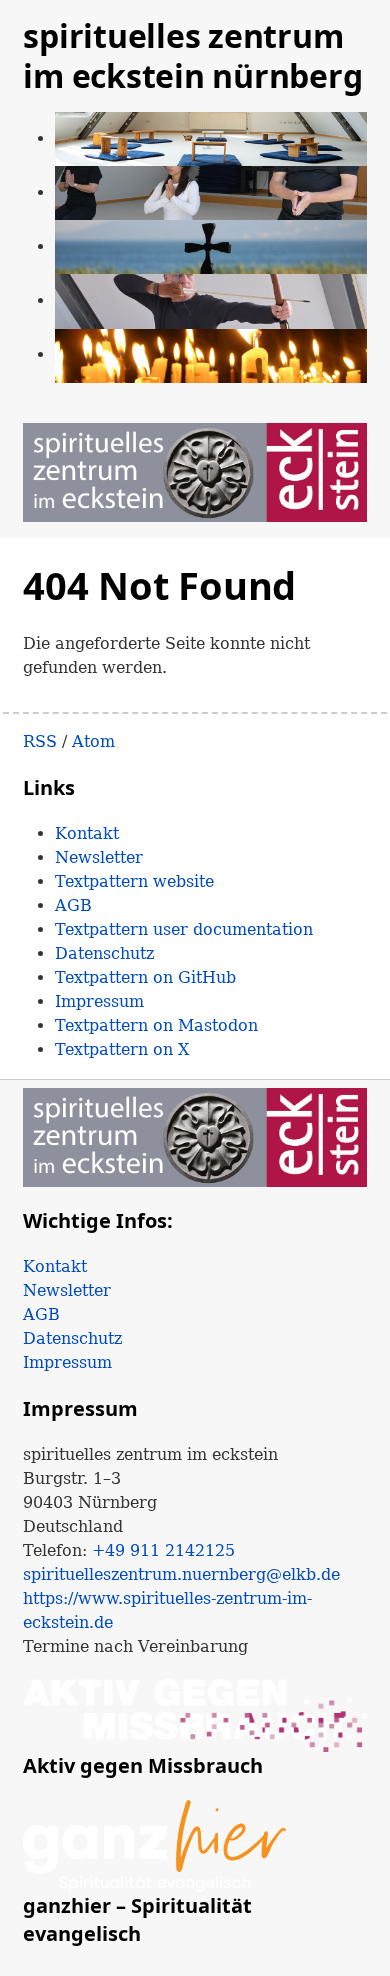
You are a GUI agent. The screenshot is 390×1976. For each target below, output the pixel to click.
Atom (93, 741)
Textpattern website (134, 881)
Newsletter (99, 857)
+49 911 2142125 (163, 1550)
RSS (40, 741)
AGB (73, 905)
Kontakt (87, 833)
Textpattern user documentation (184, 929)
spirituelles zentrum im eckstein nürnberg (192, 55)
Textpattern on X (122, 1049)
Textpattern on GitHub (145, 977)
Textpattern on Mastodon (156, 1025)
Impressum (99, 1001)
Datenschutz (104, 953)
